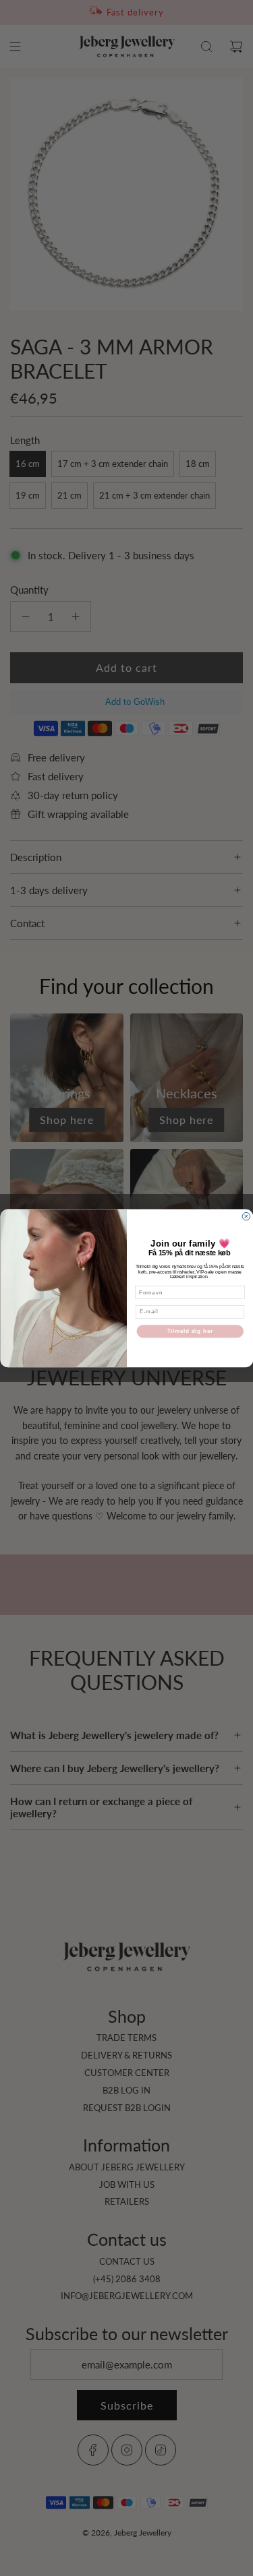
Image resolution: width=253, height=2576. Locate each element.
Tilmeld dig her (190, 1331)
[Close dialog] (246, 1216)
